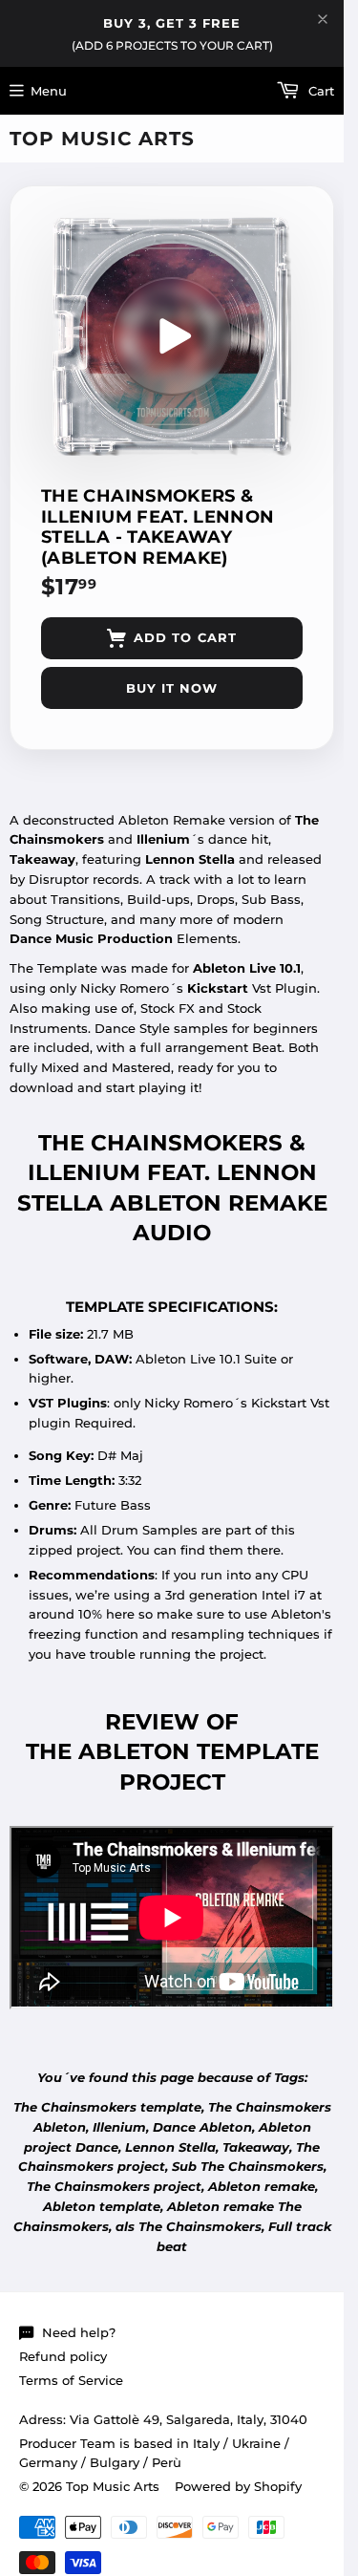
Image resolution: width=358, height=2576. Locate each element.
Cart (319, 91)
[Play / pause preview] (172, 336)
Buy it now (172, 688)
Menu (49, 91)
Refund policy (63, 2356)
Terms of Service (71, 2380)
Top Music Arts (102, 139)
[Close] (323, 19)
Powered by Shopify (238, 2486)
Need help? (79, 2332)
